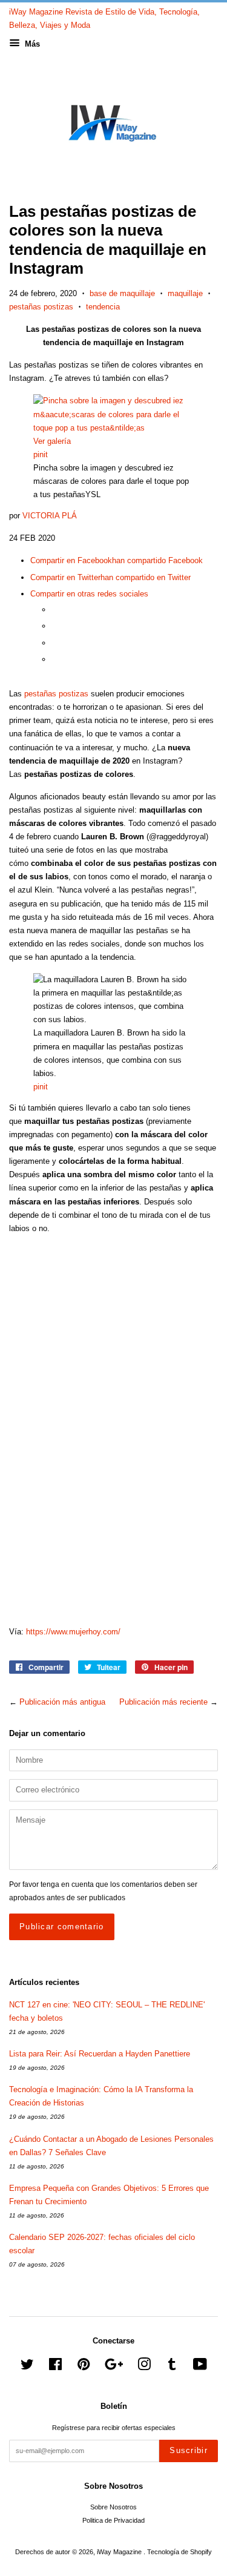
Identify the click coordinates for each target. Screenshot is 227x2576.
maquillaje (185, 293)
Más (31, 44)
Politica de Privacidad (113, 2520)
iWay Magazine (120, 2552)
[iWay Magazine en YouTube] (200, 2367)
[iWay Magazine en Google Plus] (114, 2367)
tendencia (103, 307)
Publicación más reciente (163, 1702)
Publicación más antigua (62, 1702)
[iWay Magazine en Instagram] (144, 2367)
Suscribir (189, 2450)
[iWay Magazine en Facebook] (55, 2367)
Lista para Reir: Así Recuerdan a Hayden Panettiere (100, 2054)
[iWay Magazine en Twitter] (27, 2367)
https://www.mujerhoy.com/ (73, 1632)
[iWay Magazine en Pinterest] (84, 2367)
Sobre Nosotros (113, 2507)
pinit (41, 454)
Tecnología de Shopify (179, 2552)
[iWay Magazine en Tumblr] (172, 2367)
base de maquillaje (122, 293)
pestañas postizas (41, 307)
